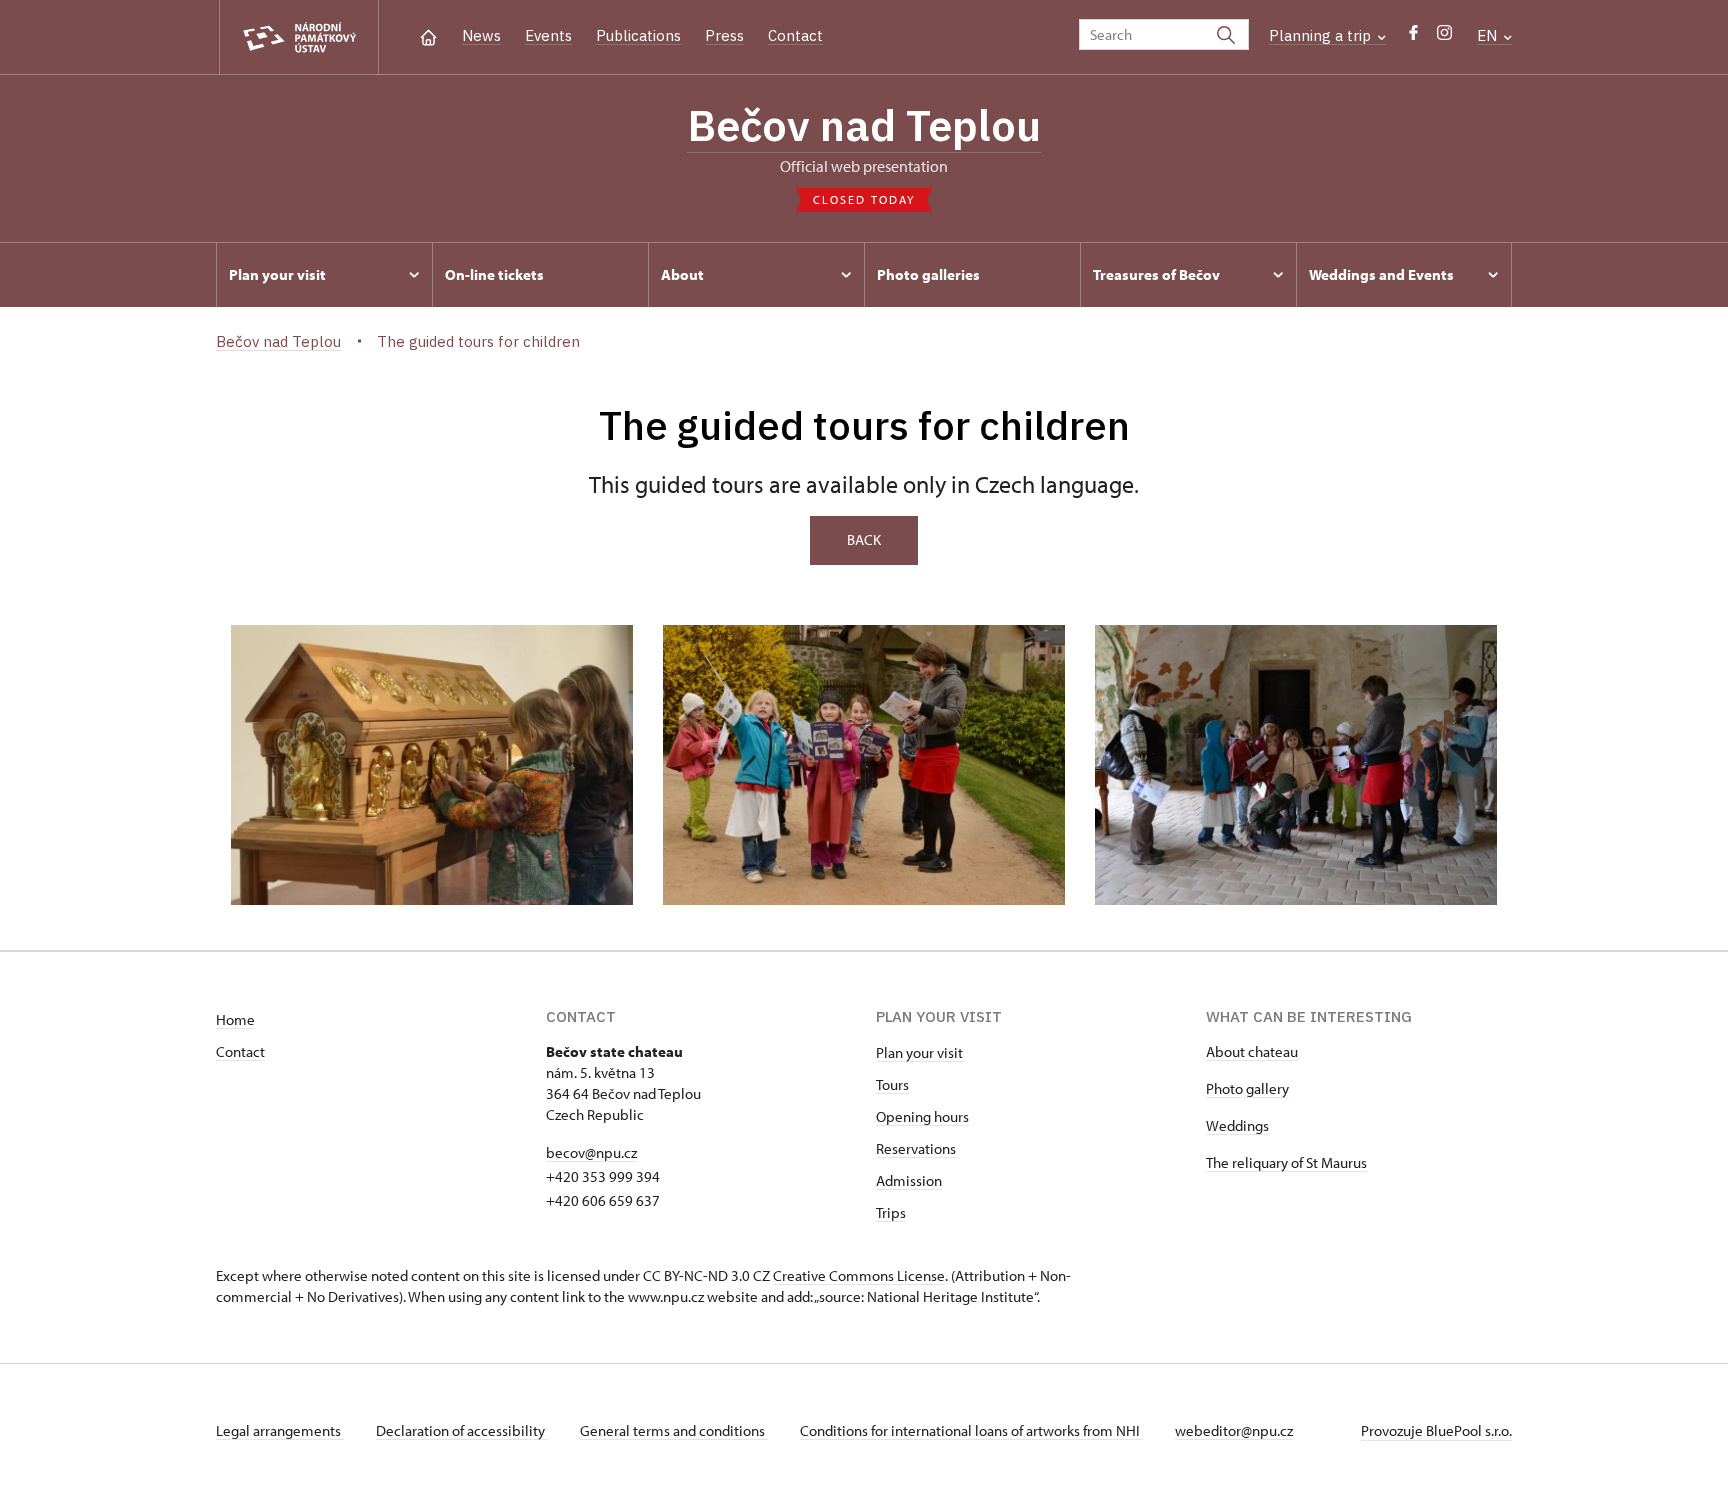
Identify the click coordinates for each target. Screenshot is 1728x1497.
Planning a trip (1322, 35)
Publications (638, 35)
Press (724, 35)
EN (1489, 35)
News (481, 35)
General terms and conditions (674, 1430)
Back (864, 539)
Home (235, 1019)
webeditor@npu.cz (1234, 1430)
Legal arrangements (280, 1430)
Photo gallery (1247, 1088)
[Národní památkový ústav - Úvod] (299, 37)
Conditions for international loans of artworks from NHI (971, 1430)
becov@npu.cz (591, 1152)
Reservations (916, 1148)
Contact (795, 35)
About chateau (1252, 1051)
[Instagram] (1444, 37)
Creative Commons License (859, 1275)
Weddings (1237, 1125)
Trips (891, 1212)
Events (548, 35)
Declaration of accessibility (462, 1430)
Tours (892, 1084)
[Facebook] (1413, 37)
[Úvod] (428, 35)
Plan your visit (919, 1052)
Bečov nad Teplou (864, 125)
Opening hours (922, 1116)
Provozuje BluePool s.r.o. (1436, 1430)
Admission (909, 1180)
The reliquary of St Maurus (1286, 1162)
